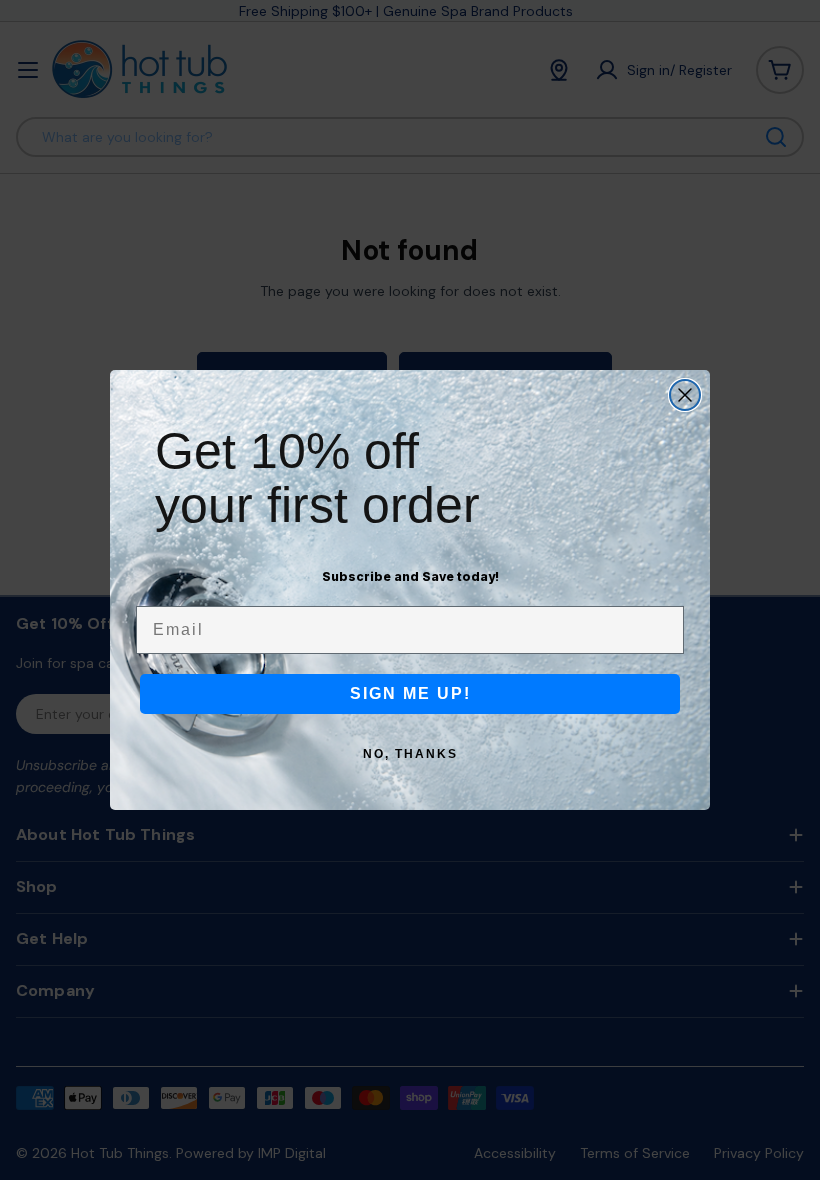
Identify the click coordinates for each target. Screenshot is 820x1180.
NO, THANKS (410, 754)
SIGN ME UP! (410, 693)
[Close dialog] (685, 395)
